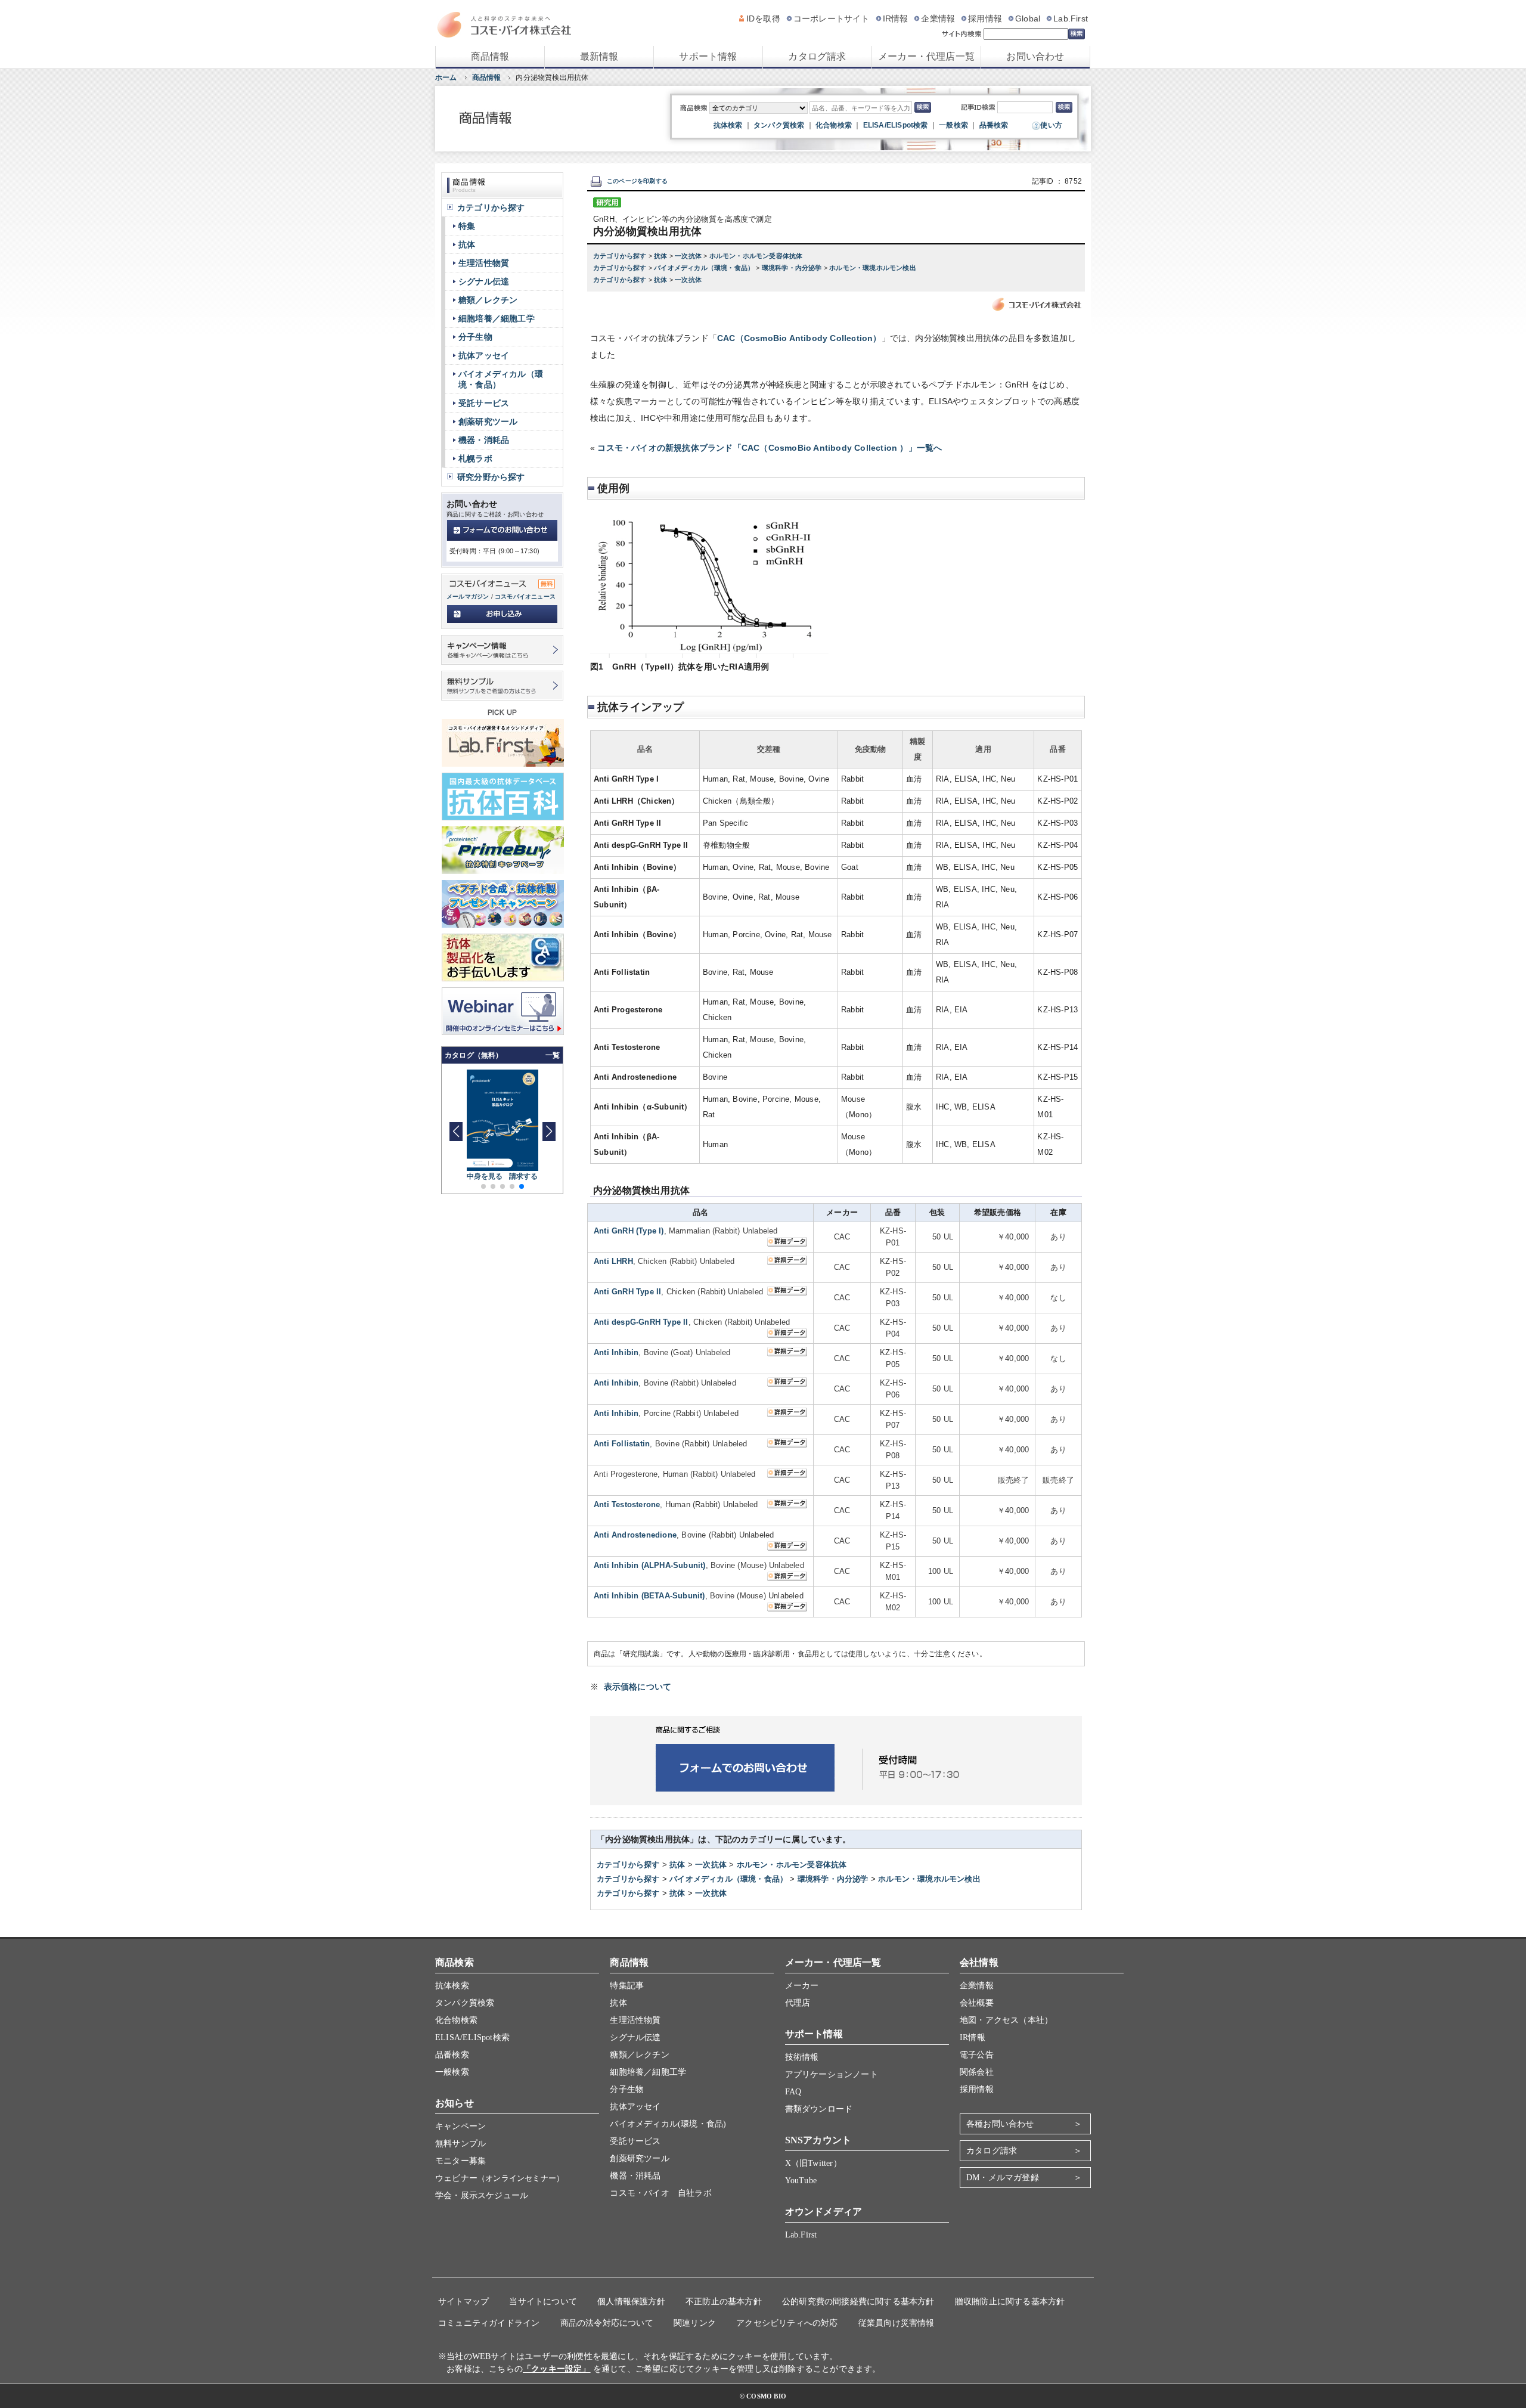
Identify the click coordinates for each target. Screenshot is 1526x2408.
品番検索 (994, 125)
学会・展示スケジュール (482, 2195)
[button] (549, 1132)
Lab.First (1071, 18)
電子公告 (977, 2055)
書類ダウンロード (819, 2109)
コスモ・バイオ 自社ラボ (660, 2193)
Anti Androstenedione (635, 1535)
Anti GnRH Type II (627, 1292)
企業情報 (938, 18)
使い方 (1051, 125)
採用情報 (985, 18)
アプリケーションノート (832, 2074)
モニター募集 (460, 2161)
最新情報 (599, 56)
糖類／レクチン (488, 300)
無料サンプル (460, 2144)
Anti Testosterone (627, 1504)
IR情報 (896, 18)
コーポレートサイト (832, 18)
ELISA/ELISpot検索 (896, 125)
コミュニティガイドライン (489, 2323)
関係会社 (977, 2072)
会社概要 (977, 2003)
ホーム (446, 78)
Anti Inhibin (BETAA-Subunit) (649, 1596)
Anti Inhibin (616, 1352)
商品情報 (490, 56)
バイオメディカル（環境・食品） (705, 268)
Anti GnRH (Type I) (629, 1231)
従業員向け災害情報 (897, 2323)
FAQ (793, 2092)
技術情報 (802, 2057)
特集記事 (627, 1986)
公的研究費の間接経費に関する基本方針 (858, 2302)
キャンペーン (460, 2126)
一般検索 (953, 125)
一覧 (553, 1055)
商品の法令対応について (607, 2323)
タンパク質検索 (779, 125)
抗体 (662, 256)
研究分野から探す (491, 477)
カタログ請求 (817, 56)
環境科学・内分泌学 (793, 268)
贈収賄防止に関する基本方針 (1010, 2302)
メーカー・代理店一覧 (926, 56)
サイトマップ (463, 2302)
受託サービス (484, 403)
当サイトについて (543, 2302)
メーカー (802, 1986)
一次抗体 (689, 256)
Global (1028, 18)
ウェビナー (500, 2178)
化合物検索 (834, 125)
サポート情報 (708, 56)
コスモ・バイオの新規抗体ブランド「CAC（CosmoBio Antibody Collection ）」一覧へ (770, 448)
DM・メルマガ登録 (1003, 2178)
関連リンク (695, 2323)
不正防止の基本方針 (724, 2302)
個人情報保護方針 (631, 2302)
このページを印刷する (637, 181)
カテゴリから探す (621, 256)
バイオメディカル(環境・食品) (668, 2124)
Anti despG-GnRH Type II (641, 1322)
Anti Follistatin (622, 1444)
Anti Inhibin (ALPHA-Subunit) (650, 1565)
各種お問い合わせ (1000, 2124)
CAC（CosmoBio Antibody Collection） (799, 338)
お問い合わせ (1035, 56)
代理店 (798, 2003)
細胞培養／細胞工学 (497, 318)
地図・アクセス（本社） (1006, 2020)
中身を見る (485, 1176)
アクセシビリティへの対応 (787, 2323)
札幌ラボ (475, 458)
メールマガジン (468, 596)
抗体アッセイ (484, 355)
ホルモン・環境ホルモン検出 (873, 268)
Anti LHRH (613, 1261)
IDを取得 (763, 18)
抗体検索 (728, 125)
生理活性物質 (484, 263)
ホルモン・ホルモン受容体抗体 (756, 256)
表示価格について (638, 1687)
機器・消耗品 (484, 440)
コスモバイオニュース (525, 596)
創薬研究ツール (488, 422)
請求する (524, 1176)
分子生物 (475, 337)
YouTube (801, 2181)
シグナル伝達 (484, 281)
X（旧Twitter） (813, 2163)
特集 (467, 226)
